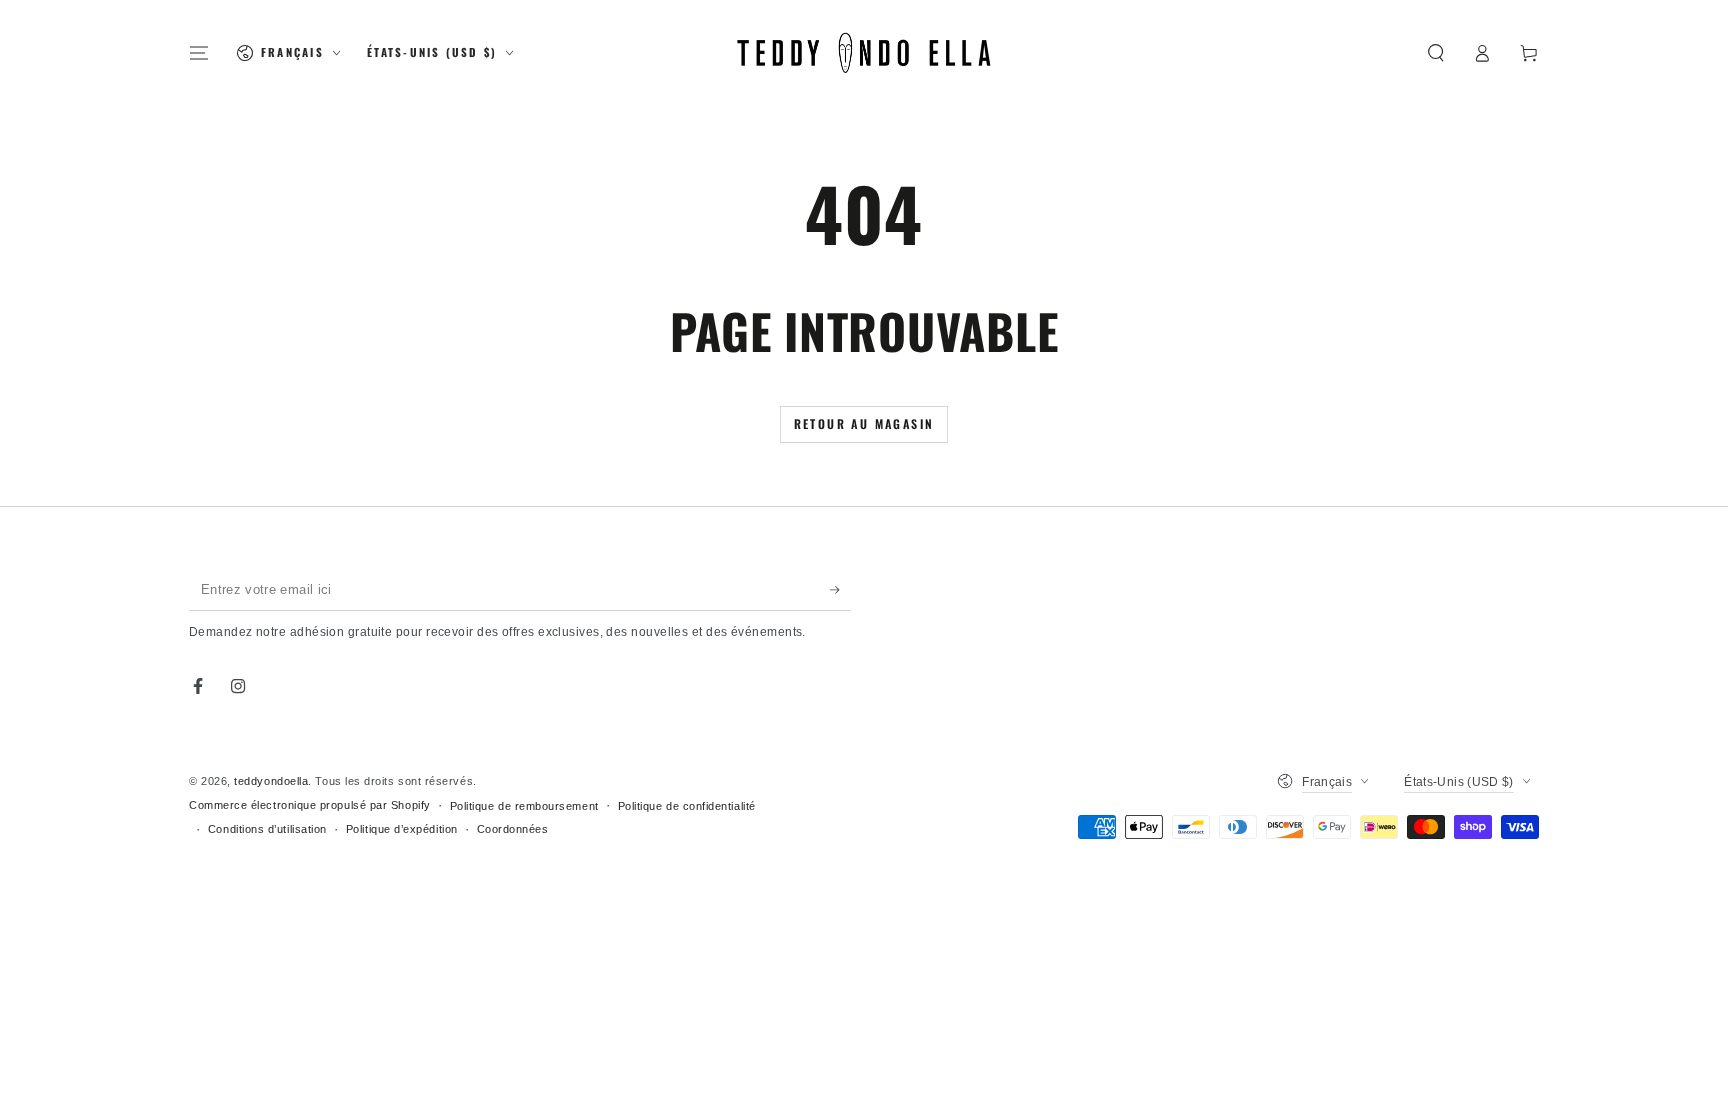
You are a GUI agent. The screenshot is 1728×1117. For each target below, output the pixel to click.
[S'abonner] (840, 590)
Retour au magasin (864, 423)
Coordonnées (513, 829)
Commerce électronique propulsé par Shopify (310, 805)
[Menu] (199, 53)
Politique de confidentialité (687, 806)
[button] (1435, 53)
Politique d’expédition (402, 829)
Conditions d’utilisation (267, 829)
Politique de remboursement (524, 806)
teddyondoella (271, 781)
